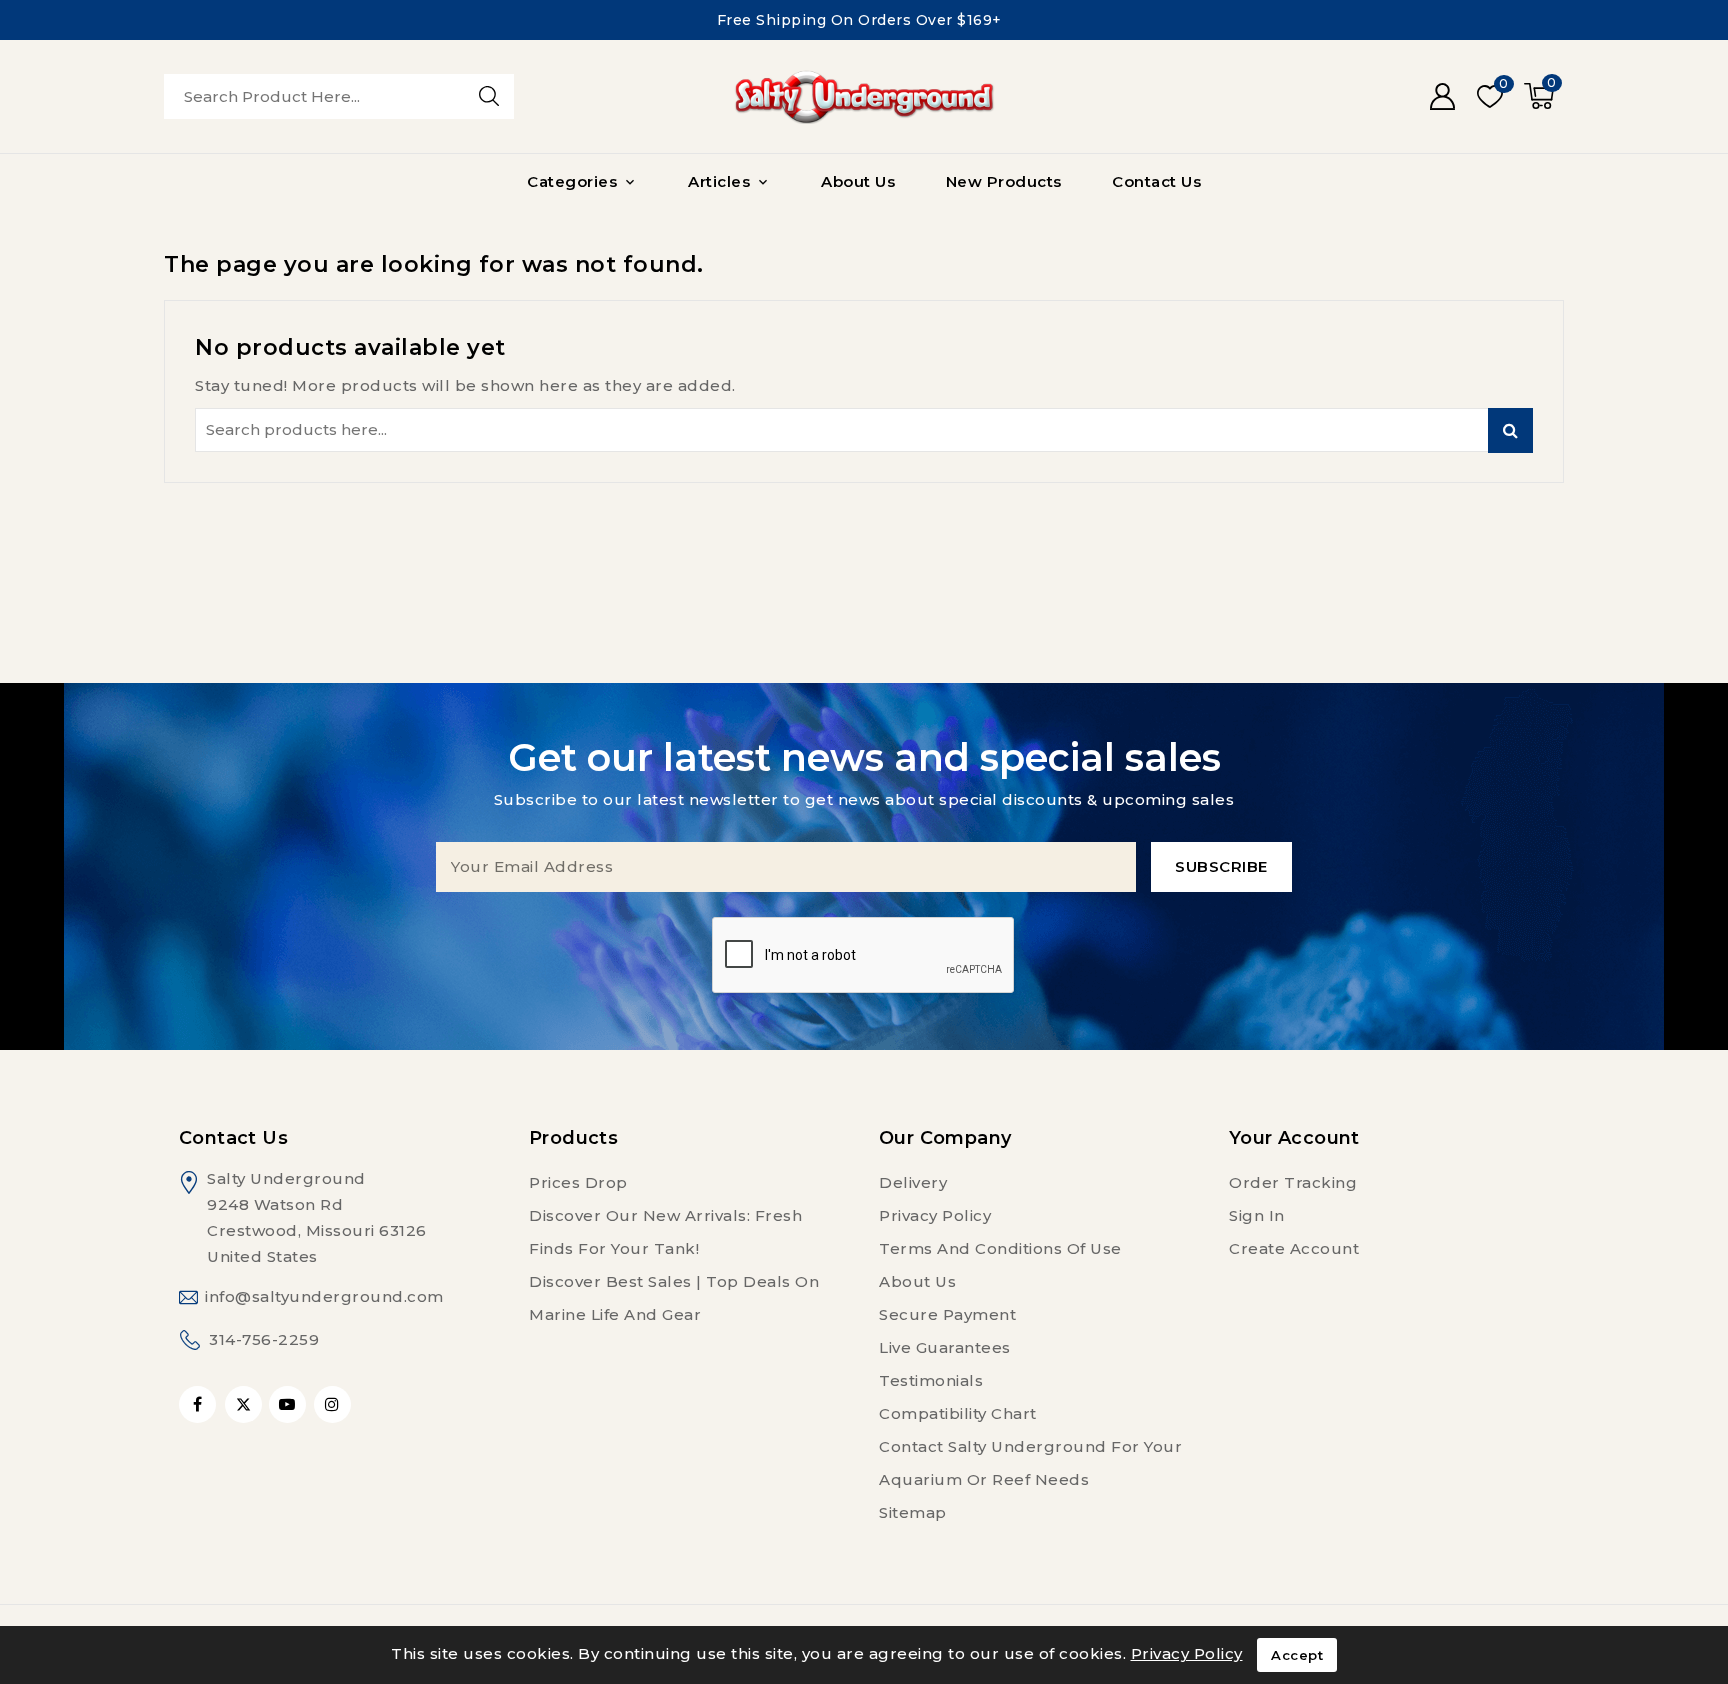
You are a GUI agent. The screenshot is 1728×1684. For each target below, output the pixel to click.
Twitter (243, 1404)
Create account (1294, 1248)
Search (1510, 430)
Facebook (199, 1404)
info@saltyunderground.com (324, 1296)
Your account (1294, 1138)
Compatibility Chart (958, 1413)
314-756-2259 (264, 1339)
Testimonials (931, 1380)
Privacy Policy (935, 1215)
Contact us (233, 1138)
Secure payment (947, 1314)
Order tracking (1293, 1182)
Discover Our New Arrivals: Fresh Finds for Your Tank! (665, 1232)
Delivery (913, 1182)
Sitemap (913, 1512)
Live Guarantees (945, 1347)
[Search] (489, 96)
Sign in (1257, 1215)
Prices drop (578, 1182)
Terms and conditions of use (1000, 1248)
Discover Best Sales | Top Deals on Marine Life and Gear (674, 1298)
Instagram (335, 1404)
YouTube (289, 1404)
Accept (1297, 1655)
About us (917, 1281)
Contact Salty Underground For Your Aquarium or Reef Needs (1030, 1463)
